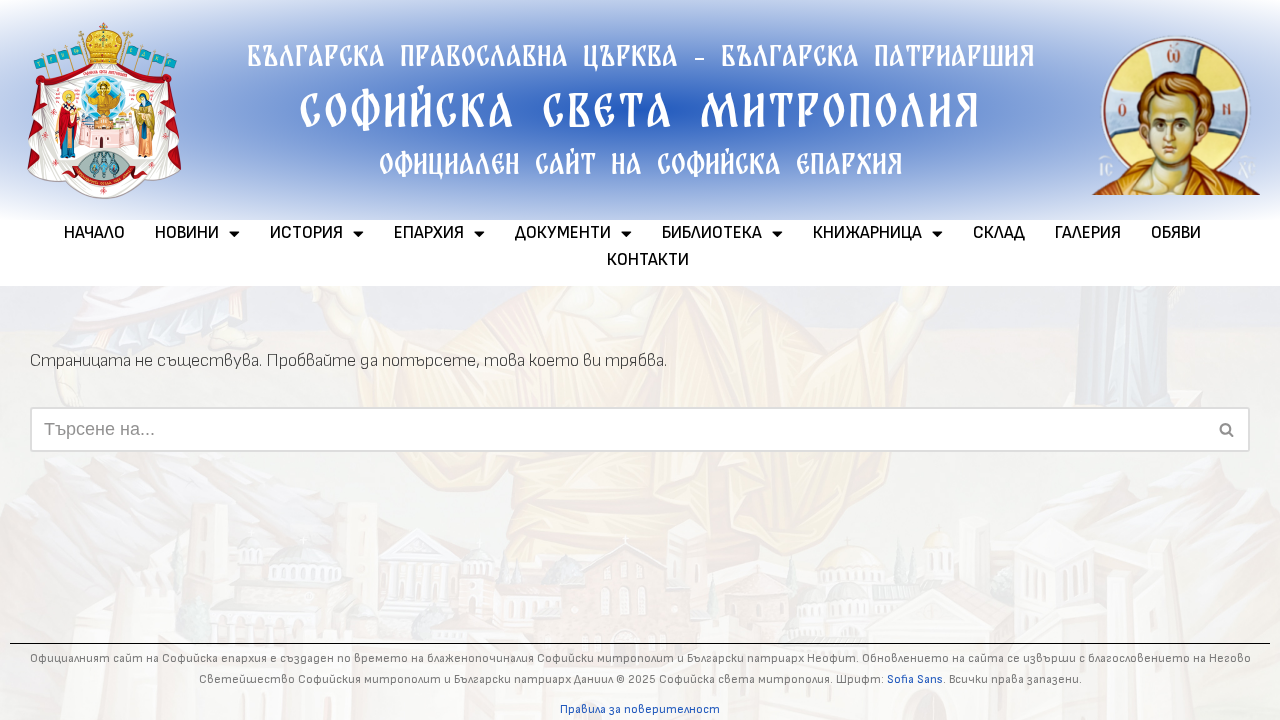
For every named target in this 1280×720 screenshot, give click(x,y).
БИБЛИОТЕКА (712, 233)
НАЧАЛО (94, 233)
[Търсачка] (1227, 429)
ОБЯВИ (1176, 233)
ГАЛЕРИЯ (1088, 233)
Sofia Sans (915, 679)
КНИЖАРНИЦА (867, 233)
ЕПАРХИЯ (429, 233)
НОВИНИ (187, 233)
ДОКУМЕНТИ (563, 233)
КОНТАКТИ (648, 260)
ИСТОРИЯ (306, 233)
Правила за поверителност (640, 709)
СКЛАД (999, 233)
